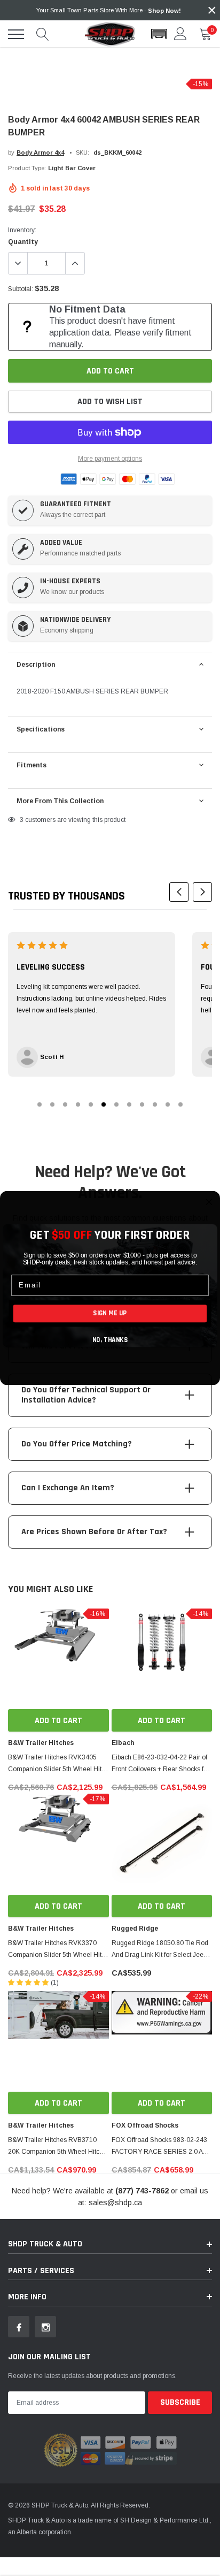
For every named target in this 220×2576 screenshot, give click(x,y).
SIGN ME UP (110, 1313)
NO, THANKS (110, 1340)
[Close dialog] (209, 1202)
